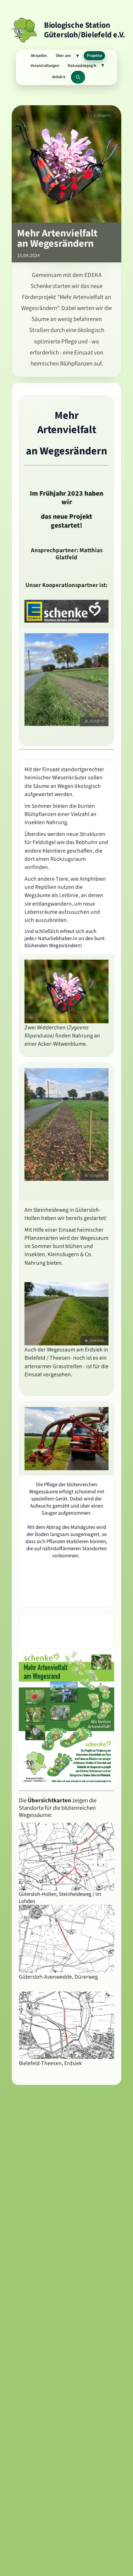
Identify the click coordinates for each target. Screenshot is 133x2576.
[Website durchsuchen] (78, 77)
